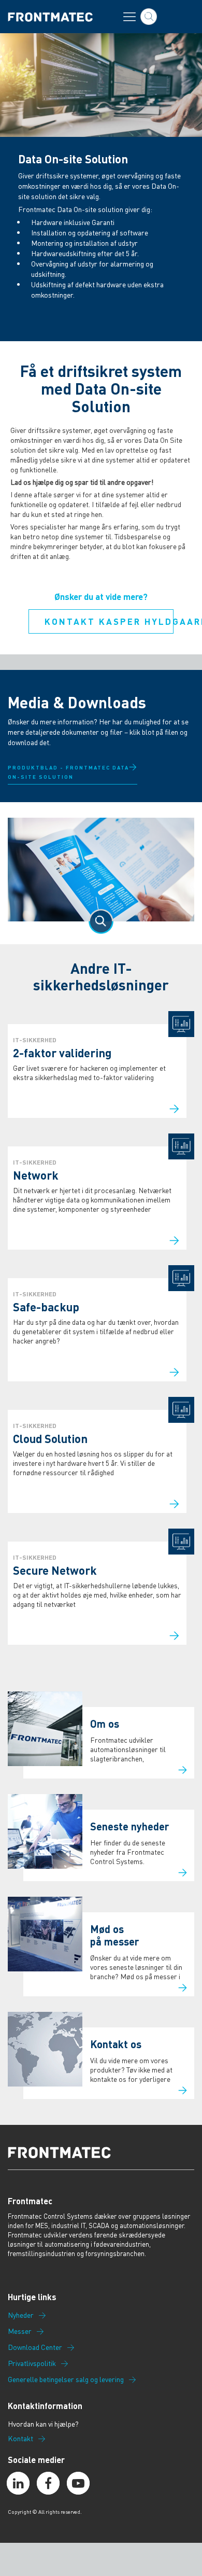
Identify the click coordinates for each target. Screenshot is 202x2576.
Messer (20, 2331)
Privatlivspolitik (32, 2363)
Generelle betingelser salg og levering (66, 2379)
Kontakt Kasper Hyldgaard (109, 621)
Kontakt (20, 2439)
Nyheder (21, 2315)
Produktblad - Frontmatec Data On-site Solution (68, 772)
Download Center (35, 2347)
